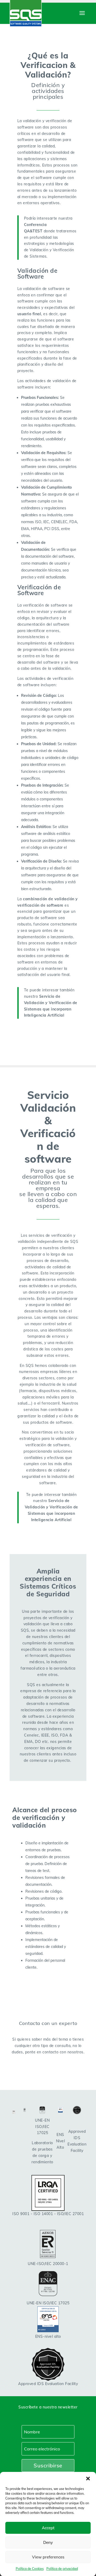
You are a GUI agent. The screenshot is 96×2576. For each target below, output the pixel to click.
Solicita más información (48, 2070)
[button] (88, 2479)
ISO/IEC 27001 (71, 2214)
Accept (48, 2528)
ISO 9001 (21, 2214)
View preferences (48, 2557)
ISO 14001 (43, 2214)
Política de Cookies (30, 2569)
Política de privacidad (62, 2569)
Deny (48, 2542)
